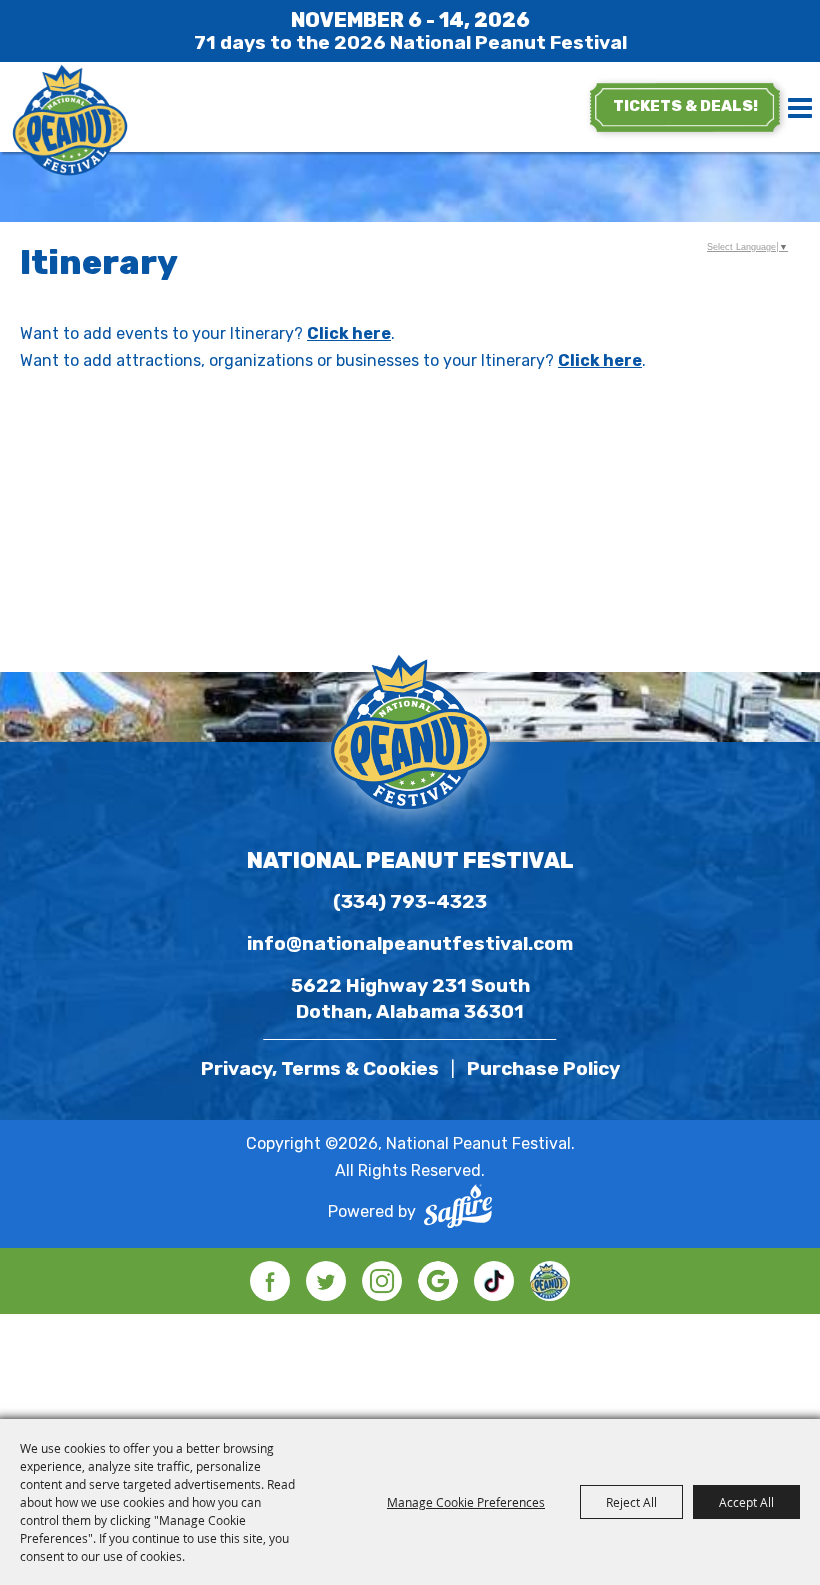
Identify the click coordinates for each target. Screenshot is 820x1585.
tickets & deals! (685, 106)
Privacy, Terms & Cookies (320, 1068)
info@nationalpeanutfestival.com (410, 943)
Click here (349, 333)
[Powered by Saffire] (458, 1211)
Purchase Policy (543, 1068)
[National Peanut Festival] (70, 122)
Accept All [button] (746, 1502)
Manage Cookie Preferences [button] (466, 1502)
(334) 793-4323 (410, 901)
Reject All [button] (631, 1502)
